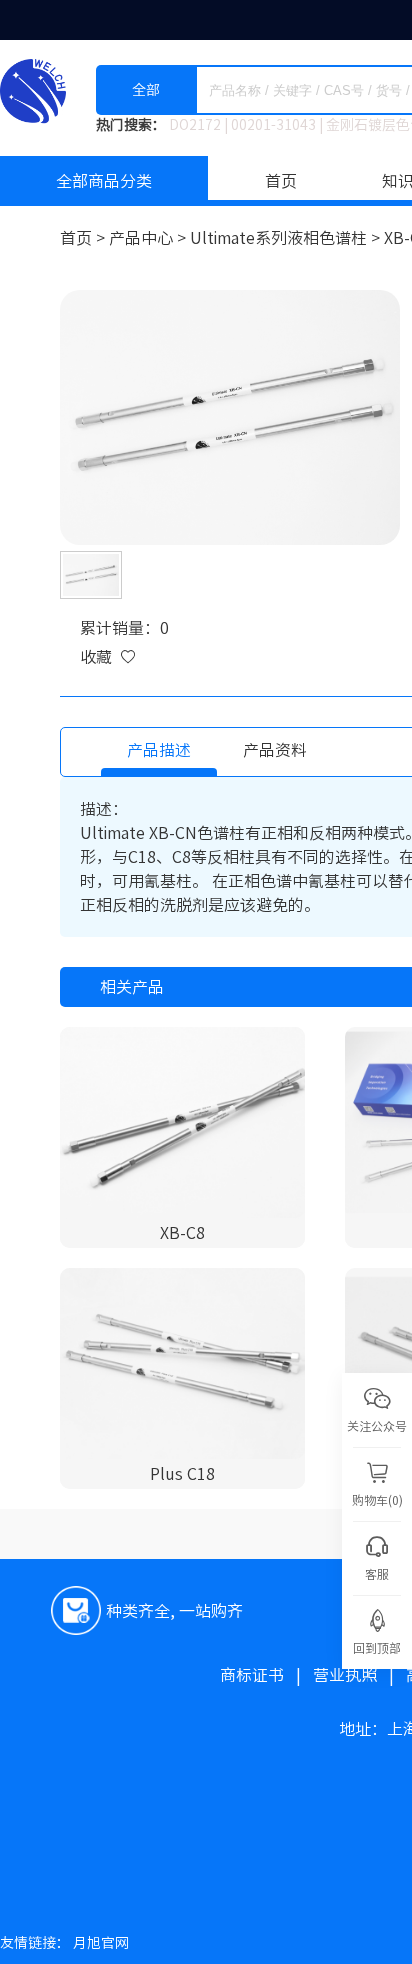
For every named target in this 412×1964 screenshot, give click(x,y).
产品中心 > (149, 238)
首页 (281, 181)
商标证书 (266, 1675)
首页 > (84, 238)
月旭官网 (101, 1943)
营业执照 (359, 1675)
